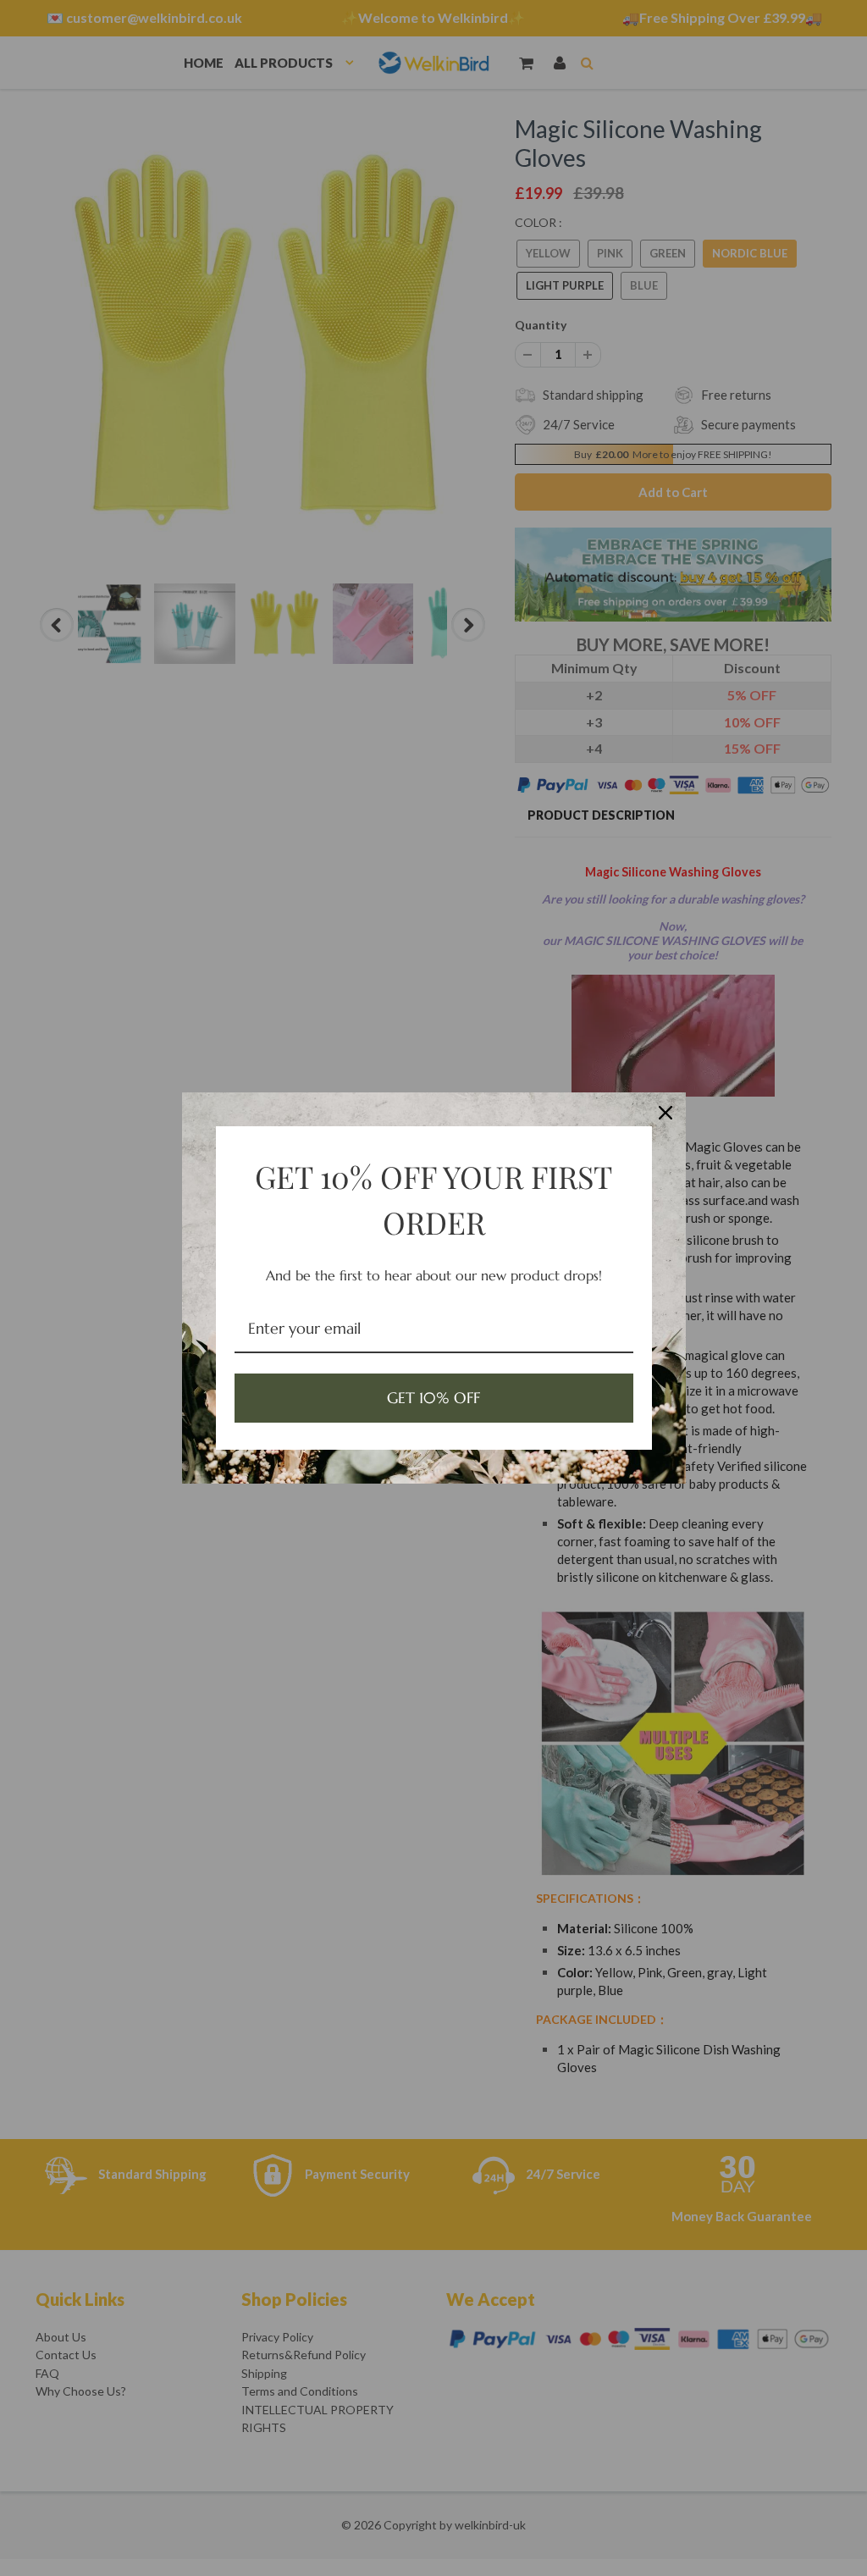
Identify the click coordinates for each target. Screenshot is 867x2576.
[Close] (665, 1113)
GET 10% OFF (433, 1398)
